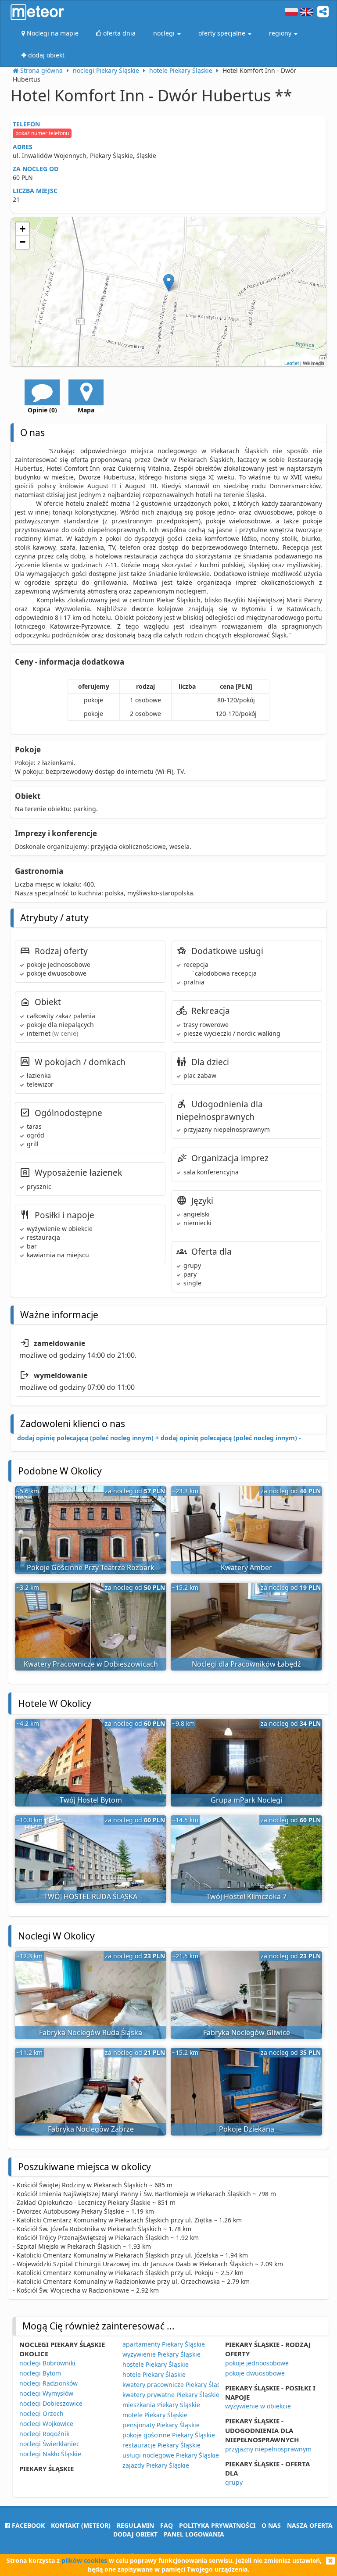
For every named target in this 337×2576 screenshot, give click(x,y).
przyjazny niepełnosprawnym (268, 2449)
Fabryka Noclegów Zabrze (91, 2129)
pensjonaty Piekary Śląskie (161, 2425)
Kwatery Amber (246, 1567)
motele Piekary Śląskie (155, 2415)
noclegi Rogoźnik (44, 2434)
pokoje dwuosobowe (255, 2373)
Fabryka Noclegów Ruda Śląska (91, 2032)
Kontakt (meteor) (81, 2525)
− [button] (23, 242)
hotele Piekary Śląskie (154, 2374)
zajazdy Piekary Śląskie (156, 2465)
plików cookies (84, 2560)
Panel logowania (194, 2534)
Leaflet (292, 363)
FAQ (167, 2525)
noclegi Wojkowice (46, 2424)
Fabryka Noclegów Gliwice (247, 2032)
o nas (271, 2525)
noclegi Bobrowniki (47, 2363)
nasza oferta (310, 2525)
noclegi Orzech (41, 2413)
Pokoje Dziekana (247, 2129)
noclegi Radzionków (48, 2383)
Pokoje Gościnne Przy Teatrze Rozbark (91, 1567)
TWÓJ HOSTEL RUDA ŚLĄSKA (91, 1896)
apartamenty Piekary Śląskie (164, 2344)
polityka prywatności (217, 2525)
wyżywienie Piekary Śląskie (161, 2354)
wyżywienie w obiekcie (258, 2406)
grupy (234, 2482)
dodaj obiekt (135, 2534)
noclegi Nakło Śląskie (50, 2454)
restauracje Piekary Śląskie (161, 2445)
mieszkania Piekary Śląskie (161, 2405)
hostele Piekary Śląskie (156, 2364)
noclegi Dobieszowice (51, 2403)
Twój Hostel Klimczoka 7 (246, 1896)
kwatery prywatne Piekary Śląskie (171, 2395)
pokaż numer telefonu (42, 133)
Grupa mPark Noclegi (246, 1800)
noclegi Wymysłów (46, 2393)
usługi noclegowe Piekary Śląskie (171, 2455)
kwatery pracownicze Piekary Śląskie (176, 2385)
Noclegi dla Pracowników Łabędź (246, 1664)
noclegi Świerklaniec (49, 2444)
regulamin (135, 2525)
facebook (27, 2525)
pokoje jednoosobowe (257, 2363)
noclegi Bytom (40, 2373)
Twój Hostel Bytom (91, 1800)
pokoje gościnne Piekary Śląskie (169, 2435)
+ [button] (23, 229)
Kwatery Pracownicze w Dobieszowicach (91, 1664)
